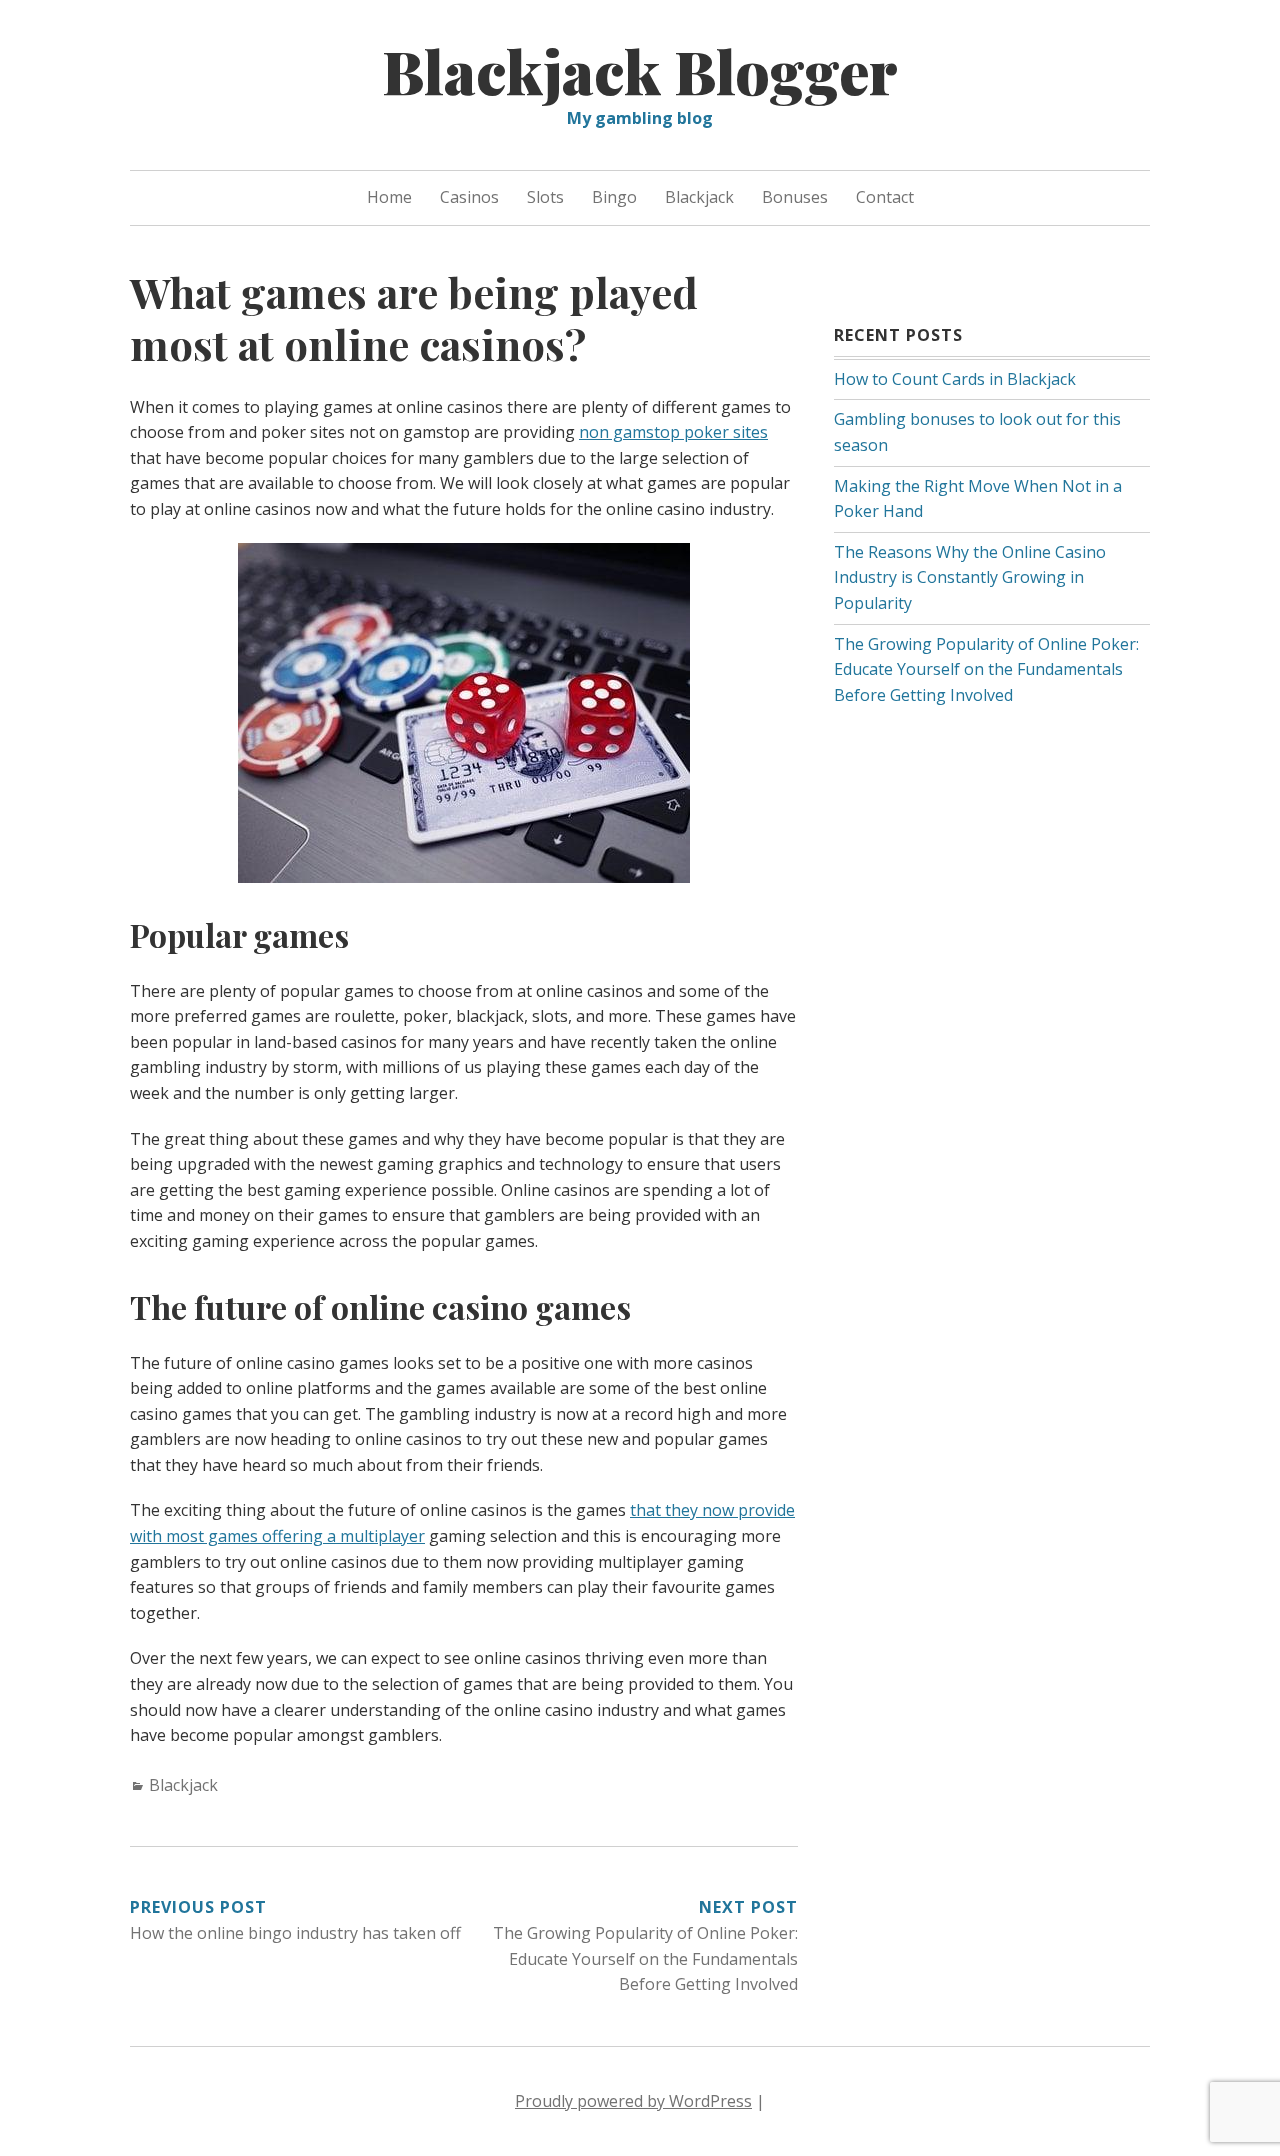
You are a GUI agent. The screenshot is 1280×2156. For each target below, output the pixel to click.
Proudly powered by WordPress (633, 2101)
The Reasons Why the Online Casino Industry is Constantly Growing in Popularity (970, 577)
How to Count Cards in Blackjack (955, 379)
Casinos (469, 197)
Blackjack (699, 197)
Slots (545, 197)
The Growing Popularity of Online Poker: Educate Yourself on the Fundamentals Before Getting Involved (986, 669)
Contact (885, 197)
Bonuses (795, 197)
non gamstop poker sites (673, 432)
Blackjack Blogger (640, 70)
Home (389, 197)
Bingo (614, 197)
